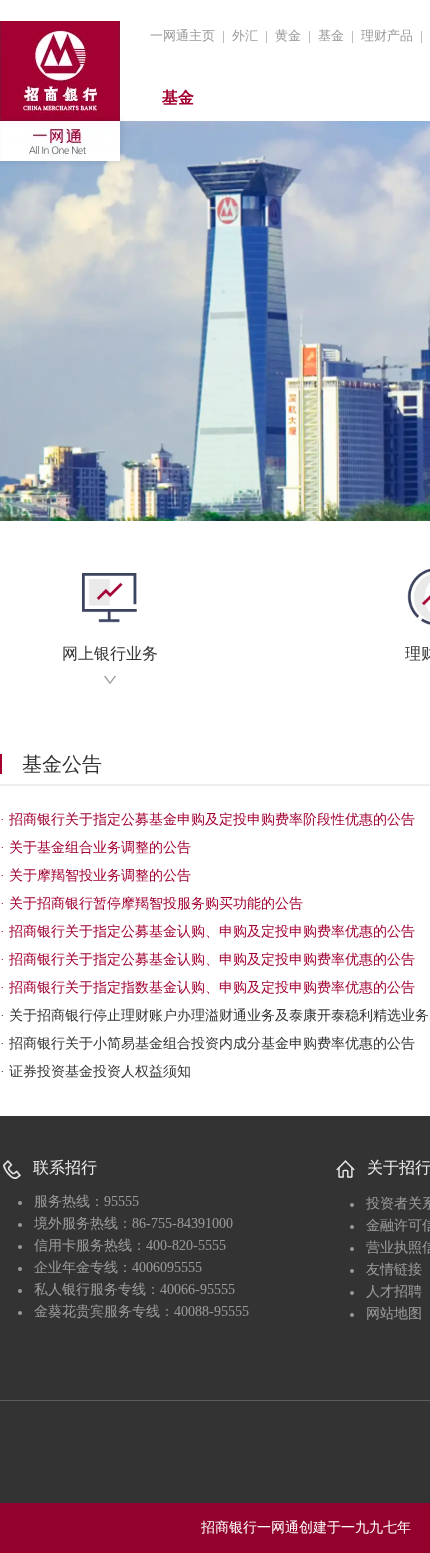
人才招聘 (394, 1291)
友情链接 (394, 1269)
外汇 (245, 35)
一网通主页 (182, 35)
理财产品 (387, 35)
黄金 (288, 35)
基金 (331, 35)
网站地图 (394, 1313)
